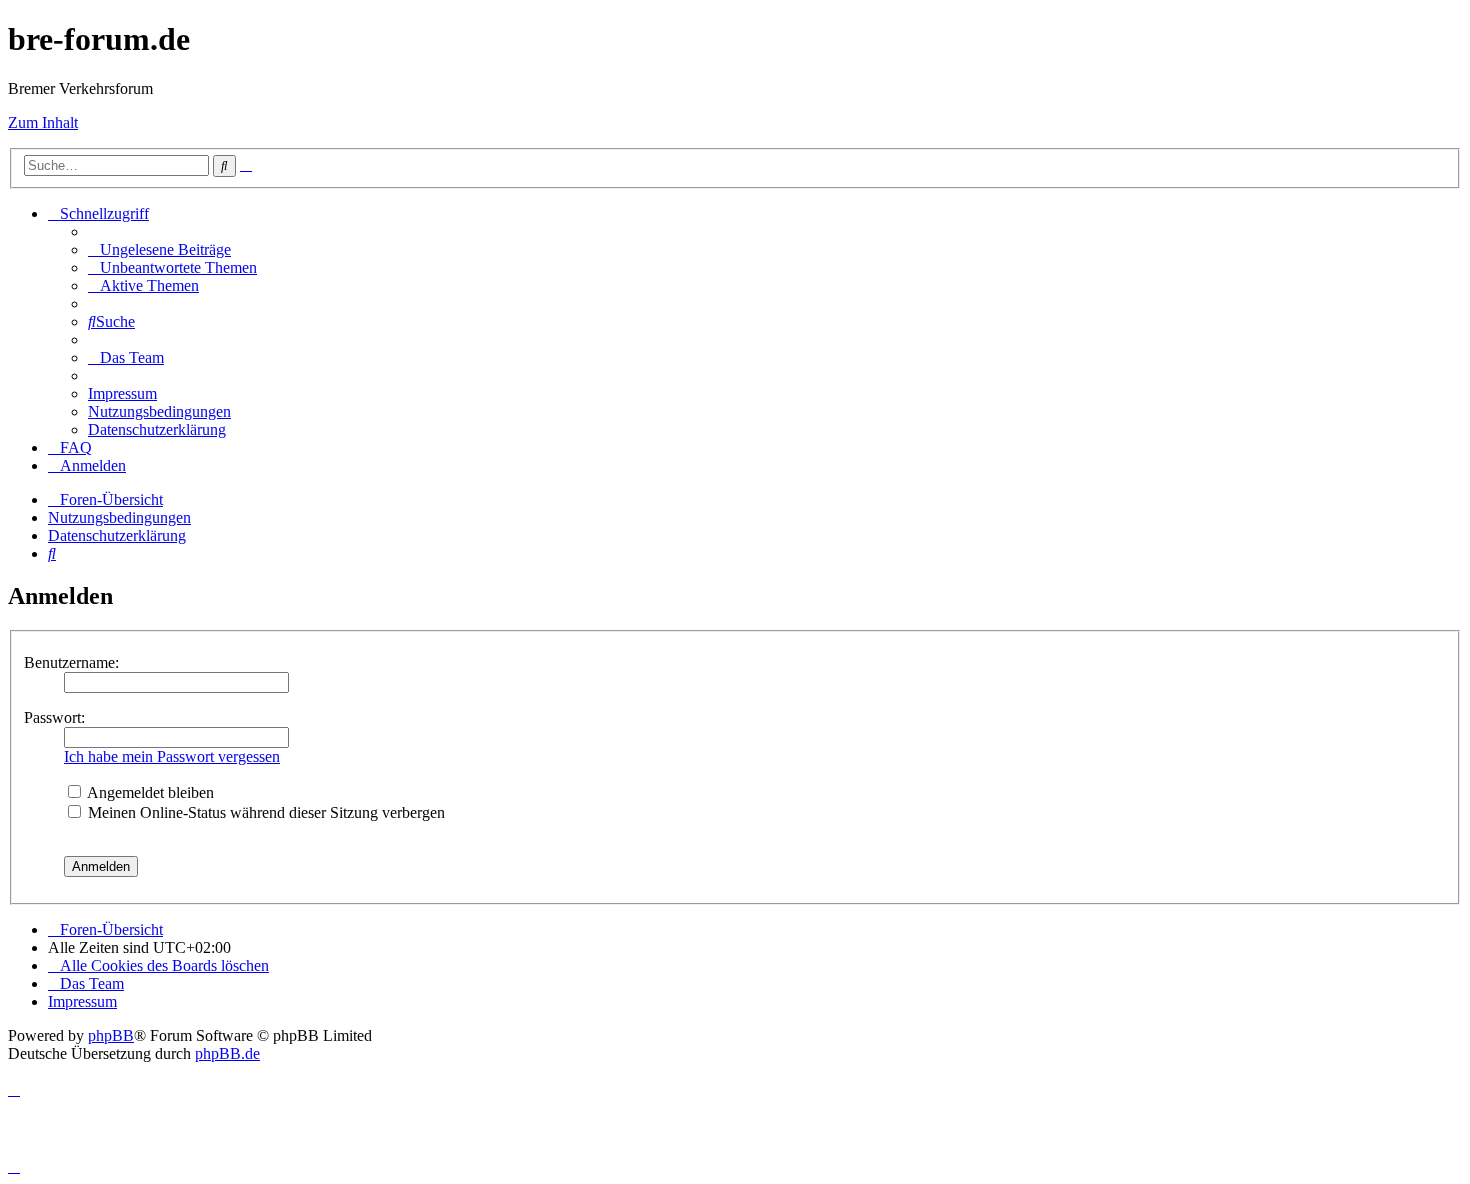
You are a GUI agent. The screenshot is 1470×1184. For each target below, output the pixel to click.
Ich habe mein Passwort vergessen (172, 756)
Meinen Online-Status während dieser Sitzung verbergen (264, 812)
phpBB (111, 1035)
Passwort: (54, 717)
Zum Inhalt (43, 122)
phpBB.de (227, 1053)
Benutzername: (71, 662)
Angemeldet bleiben (149, 792)
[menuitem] (159, 249)
